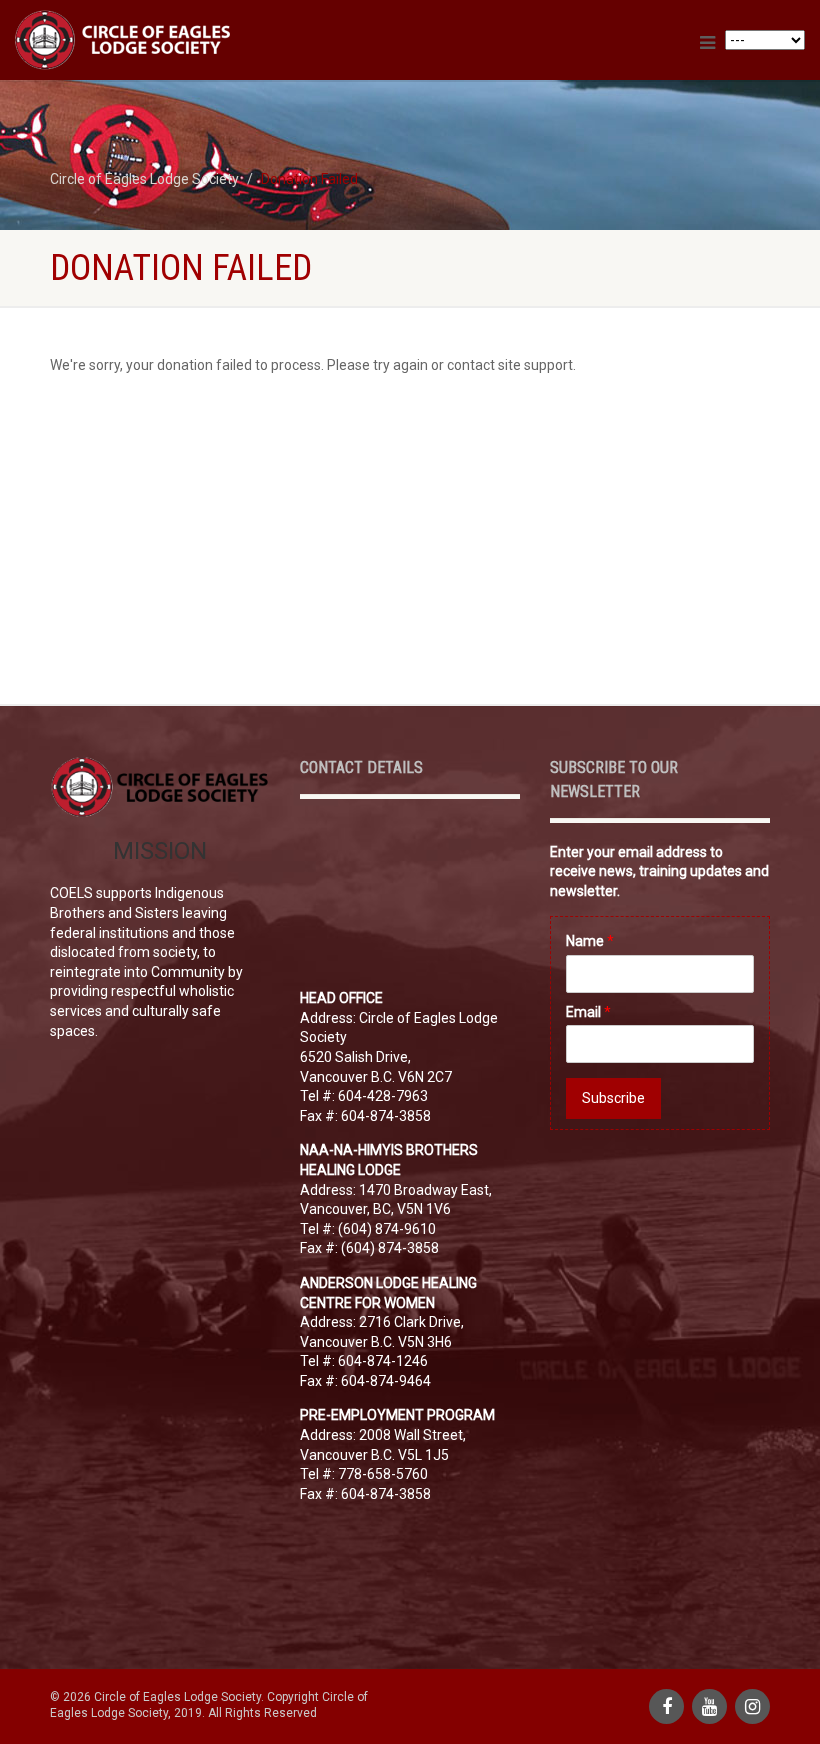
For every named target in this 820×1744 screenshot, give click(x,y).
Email (588, 1012)
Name (590, 941)
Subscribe (613, 1098)
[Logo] (205, 40)
